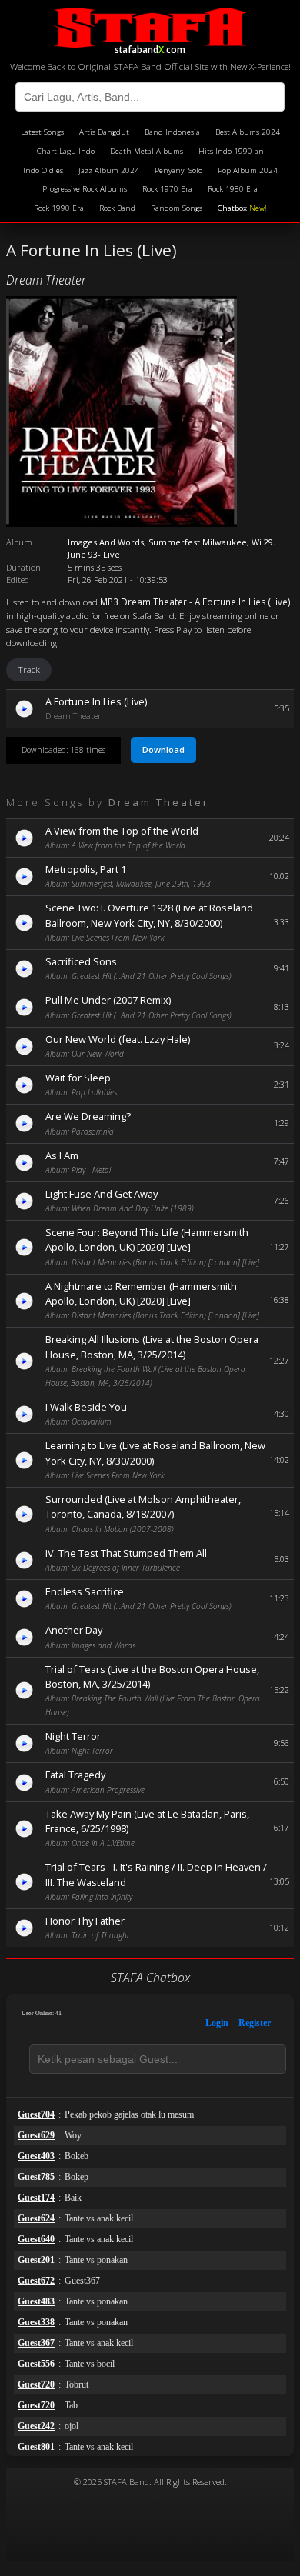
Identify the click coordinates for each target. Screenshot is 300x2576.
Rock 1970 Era (167, 189)
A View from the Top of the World (122, 831)
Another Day (74, 1630)
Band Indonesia (172, 132)
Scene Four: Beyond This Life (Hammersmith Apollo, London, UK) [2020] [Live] (147, 1240)
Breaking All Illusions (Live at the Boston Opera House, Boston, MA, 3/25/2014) (152, 1346)
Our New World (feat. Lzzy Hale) (118, 1039)
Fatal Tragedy (75, 1775)
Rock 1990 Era (59, 208)
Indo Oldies (43, 170)
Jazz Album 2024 (109, 170)
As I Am (62, 1155)
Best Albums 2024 (248, 132)
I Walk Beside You (86, 1407)
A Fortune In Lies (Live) (96, 701)
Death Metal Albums (147, 151)
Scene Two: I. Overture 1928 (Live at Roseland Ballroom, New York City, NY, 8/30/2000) (149, 915)
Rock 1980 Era (233, 189)
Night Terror (73, 1736)
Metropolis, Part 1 (86, 869)
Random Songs (177, 208)
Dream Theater (46, 280)
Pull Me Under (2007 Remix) (108, 1000)
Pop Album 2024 (248, 170)
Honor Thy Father (85, 1921)
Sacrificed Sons (81, 961)
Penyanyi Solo (178, 170)
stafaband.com (150, 47)
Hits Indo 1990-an (231, 151)
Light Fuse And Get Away (102, 1194)
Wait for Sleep (78, 1078)
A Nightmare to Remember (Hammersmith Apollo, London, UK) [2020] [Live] (141, 1293)
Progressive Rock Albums (85, 189)
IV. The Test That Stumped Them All (126, 1553)
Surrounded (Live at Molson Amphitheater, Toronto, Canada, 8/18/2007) (143, 1506)
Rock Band (117, 208)
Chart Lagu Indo (66, 151)
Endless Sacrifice (85, 1591)
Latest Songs (42, 132)
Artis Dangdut (104, 132)
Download (163, 750)
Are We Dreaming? (88, 1116)
